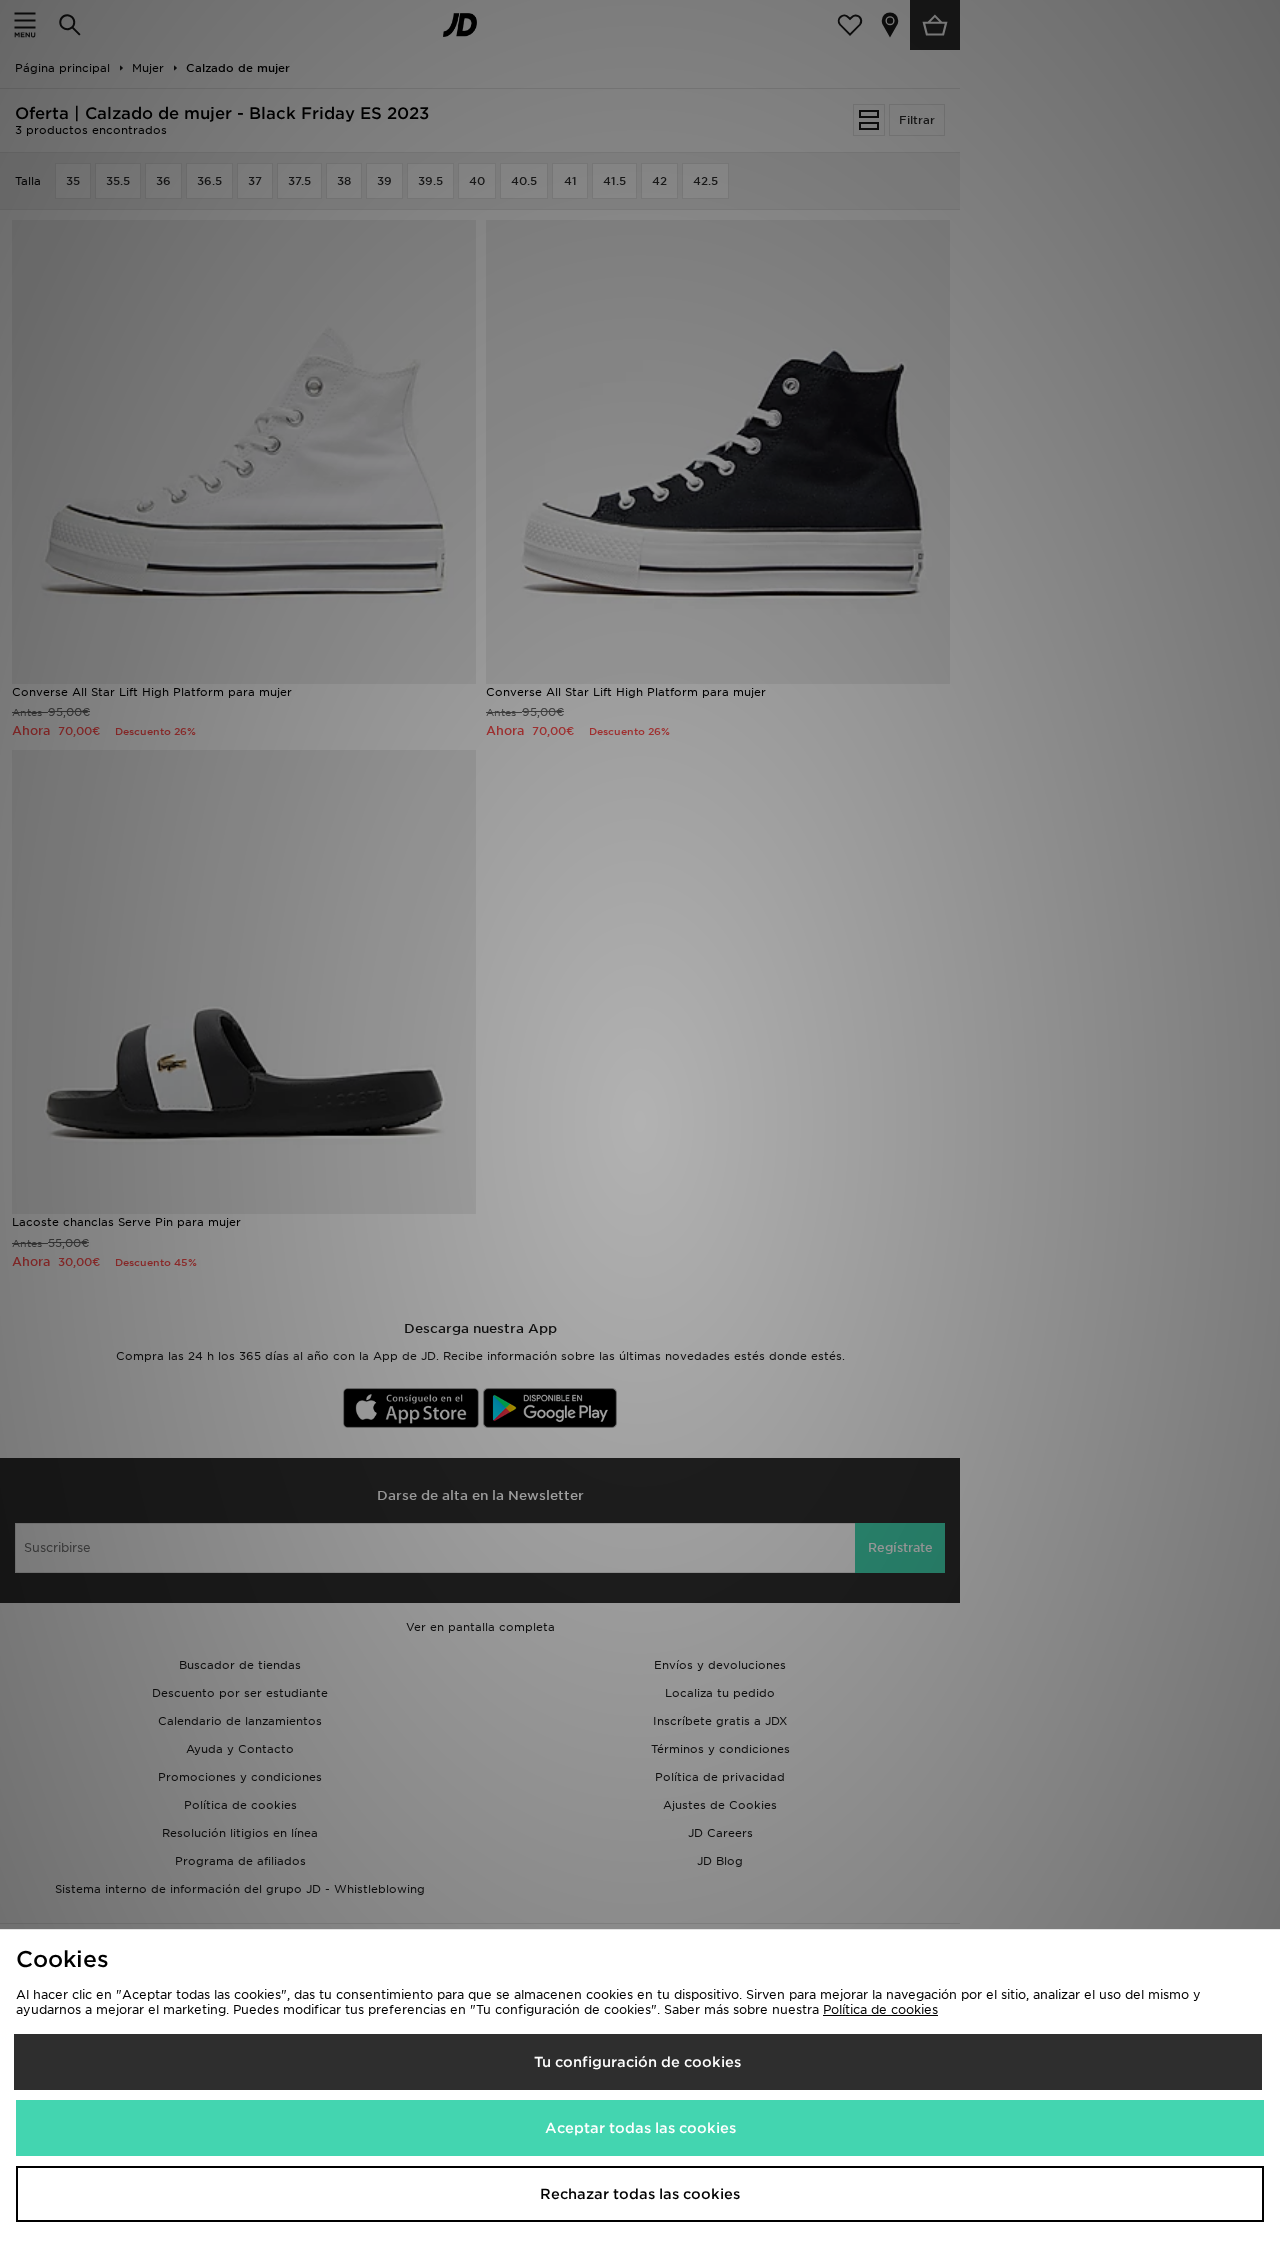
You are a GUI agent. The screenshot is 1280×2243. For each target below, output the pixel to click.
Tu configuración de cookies (637, 2062)
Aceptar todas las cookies (640, 2128)
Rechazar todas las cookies (640, 2194)
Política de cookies (880, 2009)
